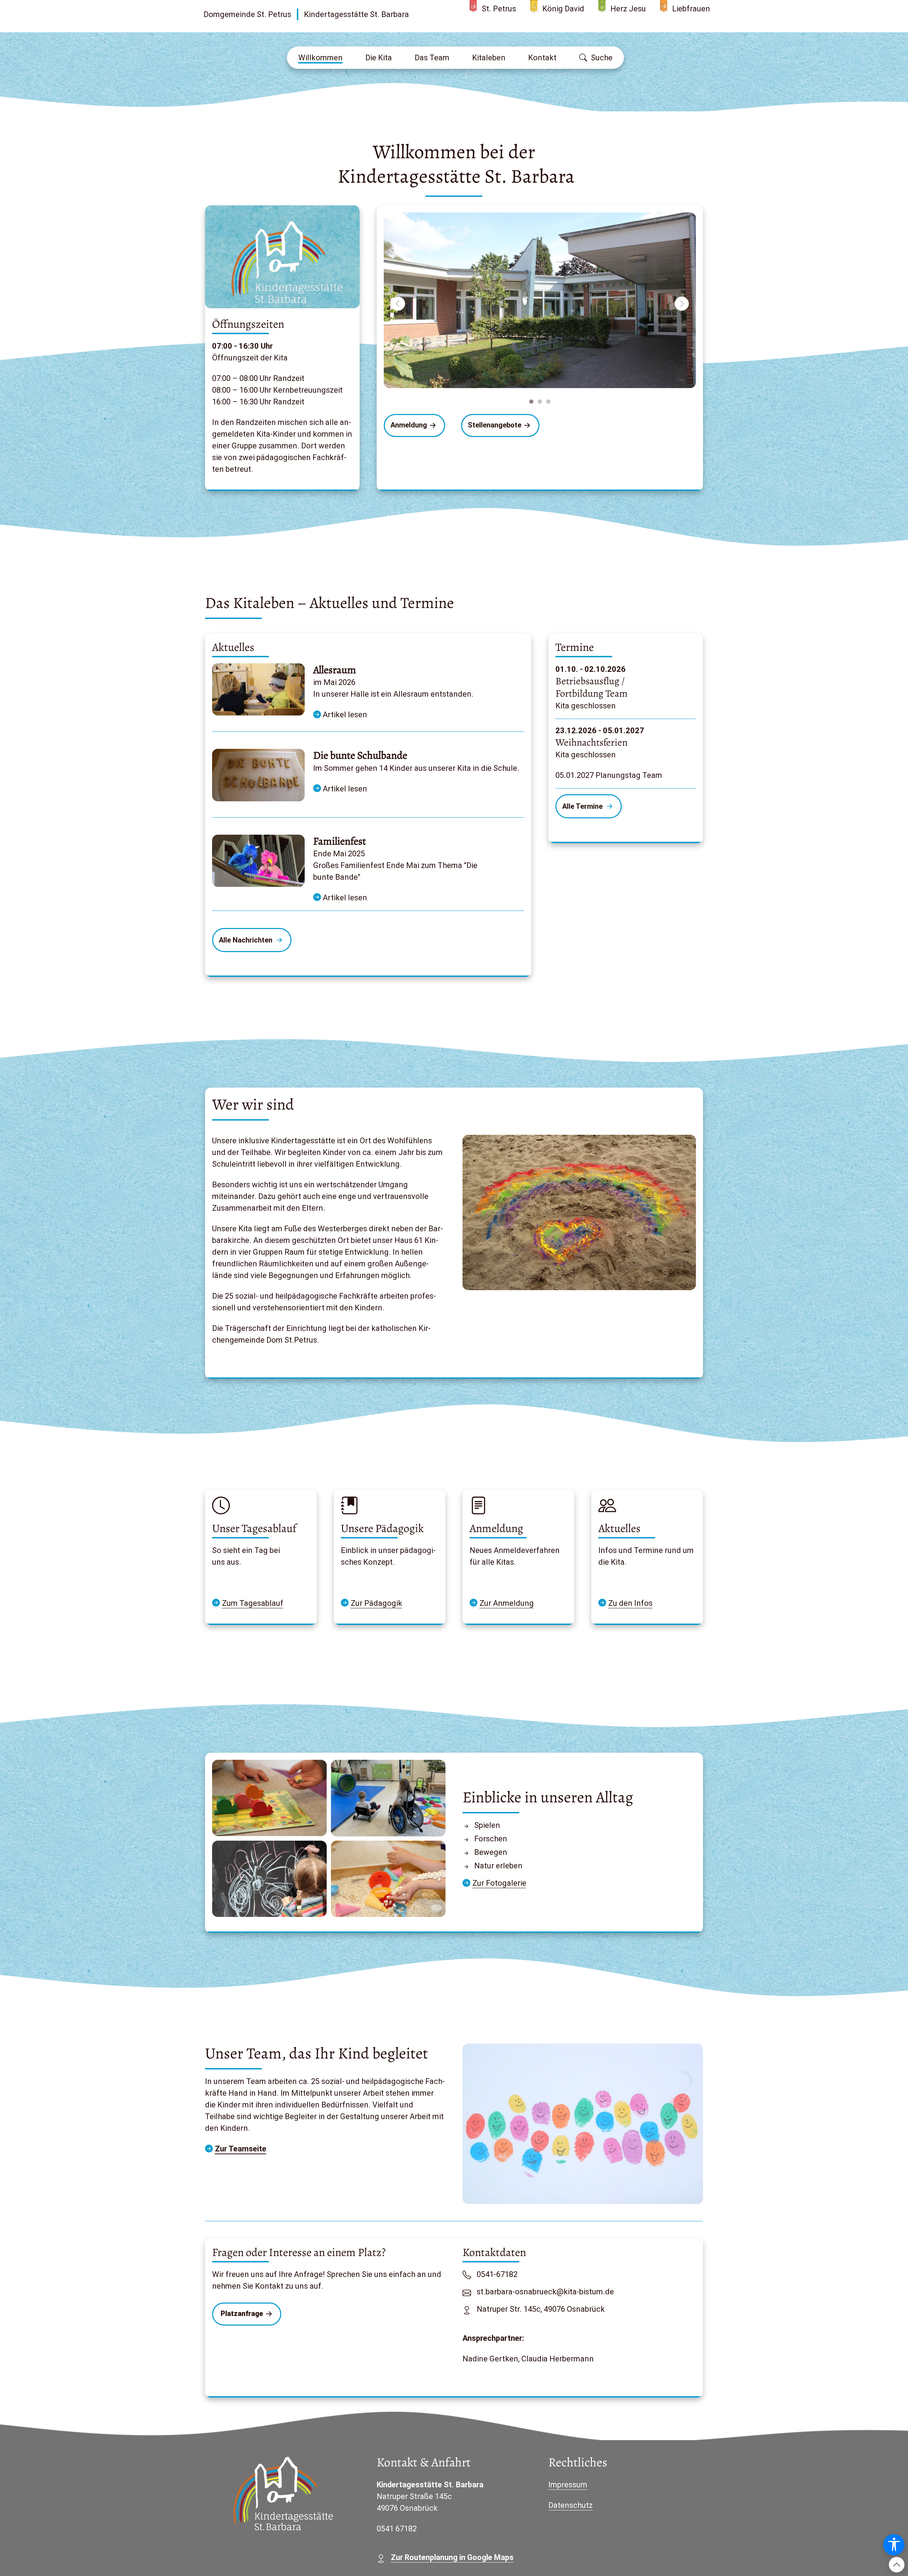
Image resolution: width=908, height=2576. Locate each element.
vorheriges (399, 304)
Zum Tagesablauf (253, 1603)
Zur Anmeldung (507, 1603)
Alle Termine (583, 806)
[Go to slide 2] (540, 402)
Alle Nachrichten (247, 940)
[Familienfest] (258, 861)
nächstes (683, 304)
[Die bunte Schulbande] (258, 775)
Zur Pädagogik (377, 1603)
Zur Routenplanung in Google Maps (452, 2557)
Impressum (568, 2485)
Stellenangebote (495, 425)
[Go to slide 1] (531, 402)
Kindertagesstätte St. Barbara (356, 14)
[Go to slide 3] (548, 402)
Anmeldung (409, 425)
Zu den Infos (630, 1603)
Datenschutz (571, 2505)
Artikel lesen (344, 715)
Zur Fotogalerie (499, 1883)
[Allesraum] (258, 689)
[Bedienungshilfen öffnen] (894, 2545)
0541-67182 (497, 2274)
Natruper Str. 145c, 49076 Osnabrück (541, 2309)
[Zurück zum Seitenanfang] (897, 2565)
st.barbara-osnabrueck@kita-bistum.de (545, 2292)
